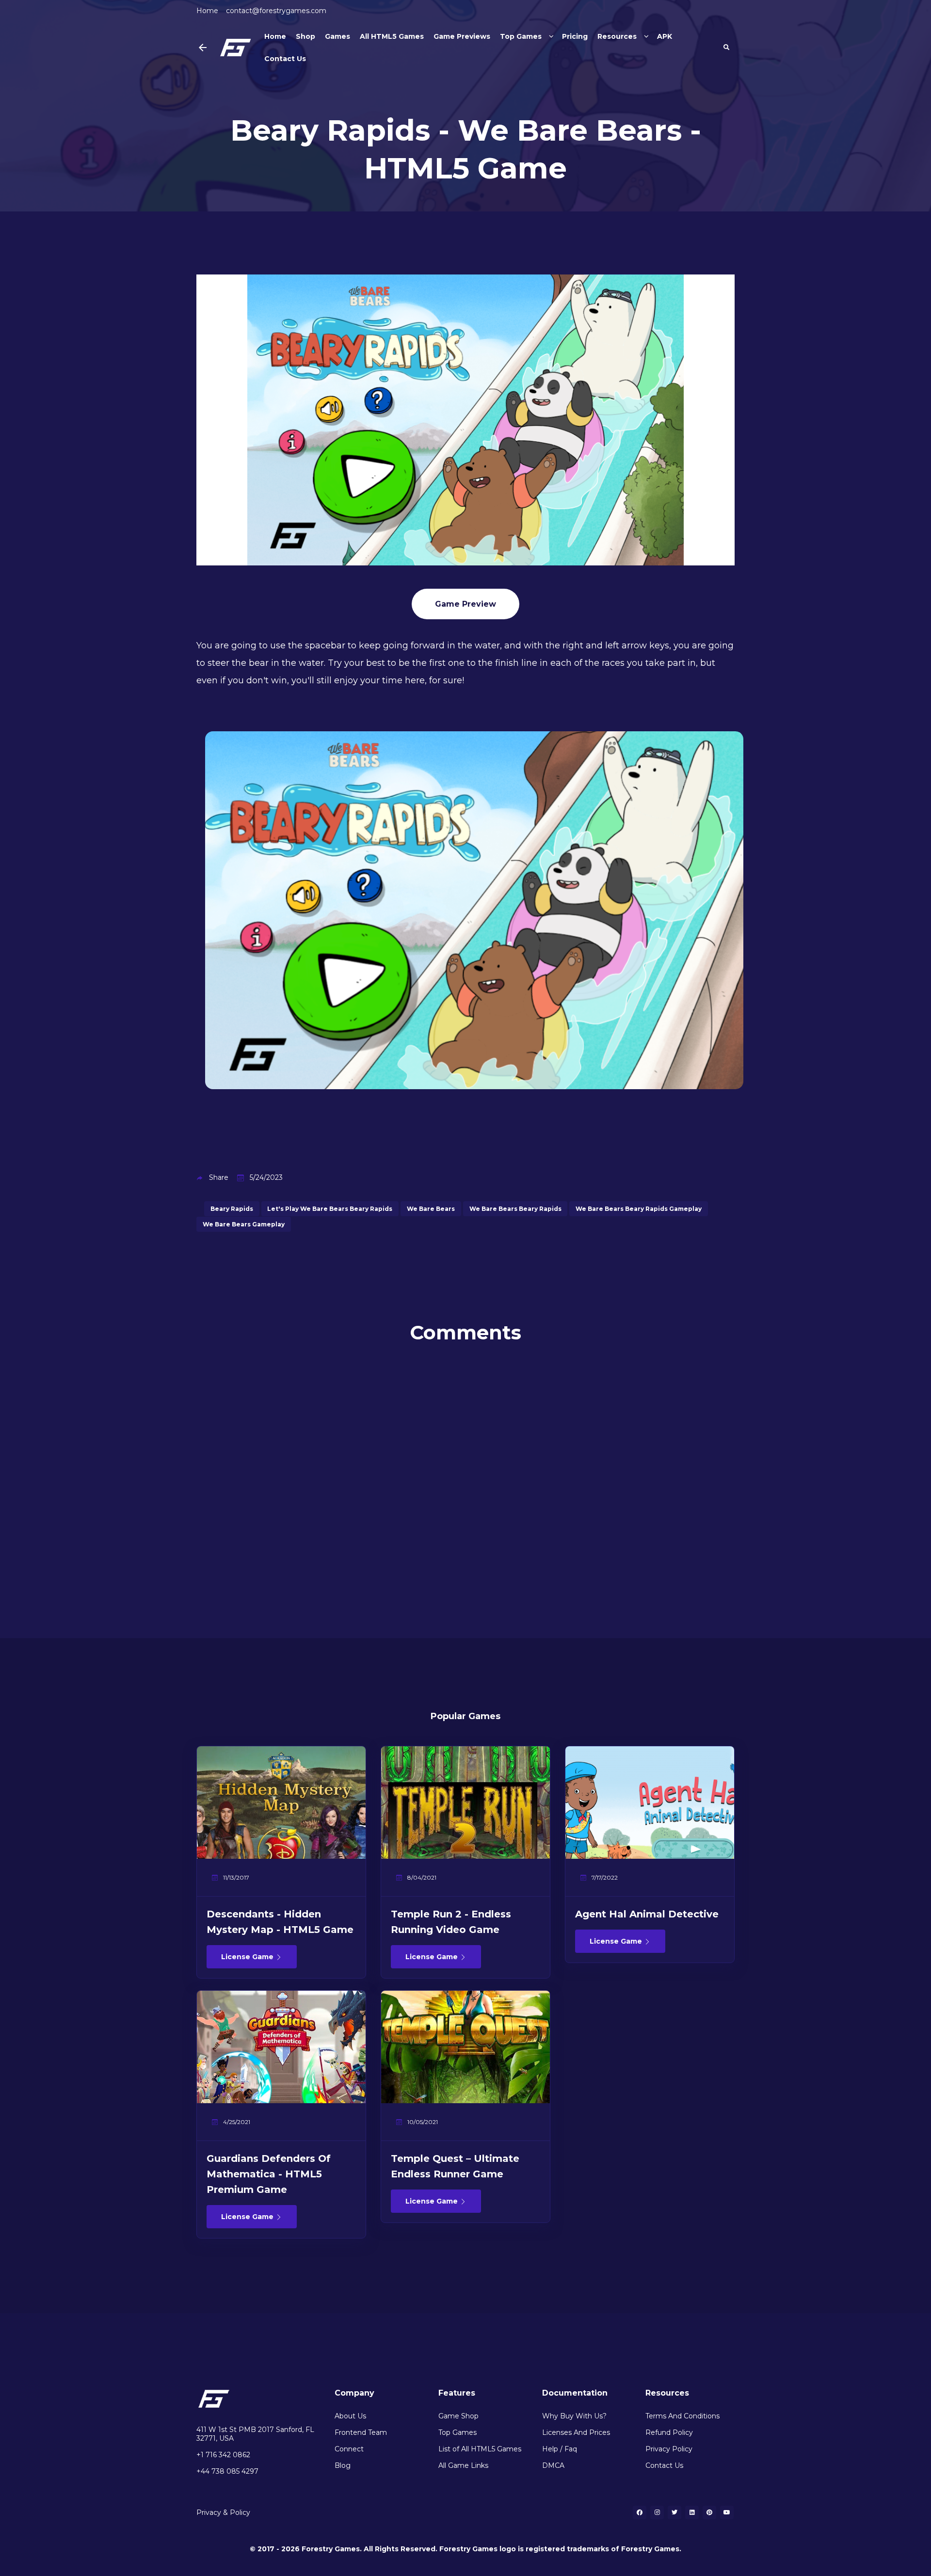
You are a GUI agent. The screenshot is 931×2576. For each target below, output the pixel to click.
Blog (343, 2465)
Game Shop (458, 2416)
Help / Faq (560, 2449)
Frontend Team (361, 2432)
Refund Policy (669, 2432)
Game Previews (462, 36)
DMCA (553, 2465)
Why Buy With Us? (574, 2416)
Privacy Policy (669, 2449)
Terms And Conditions (682, 2416)
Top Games (521, 36)
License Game (248, 1957)
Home (207, 11)
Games (337, 36)
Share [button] (219, 1177)
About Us (350, 2416)
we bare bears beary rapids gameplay (639, 1209)
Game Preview (465, 604)
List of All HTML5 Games (480, 2449)
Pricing (575, 36)
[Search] (726, 48)
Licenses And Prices (576, 2432)
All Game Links (463, 2465)
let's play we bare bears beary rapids (330, 1209)
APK (665, 36)
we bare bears (431, 1209)
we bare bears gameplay (244, 1224)
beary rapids (232, 1209)
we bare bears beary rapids (515, 1209)
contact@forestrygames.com (276, 11)
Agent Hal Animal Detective (647, 1914)
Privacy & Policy (223, 2512)
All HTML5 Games (392, 36)
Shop (305, 36)
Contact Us (285, 59)
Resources (617, 36)
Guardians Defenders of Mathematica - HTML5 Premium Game (269, 2174)
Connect (349, 2449)
